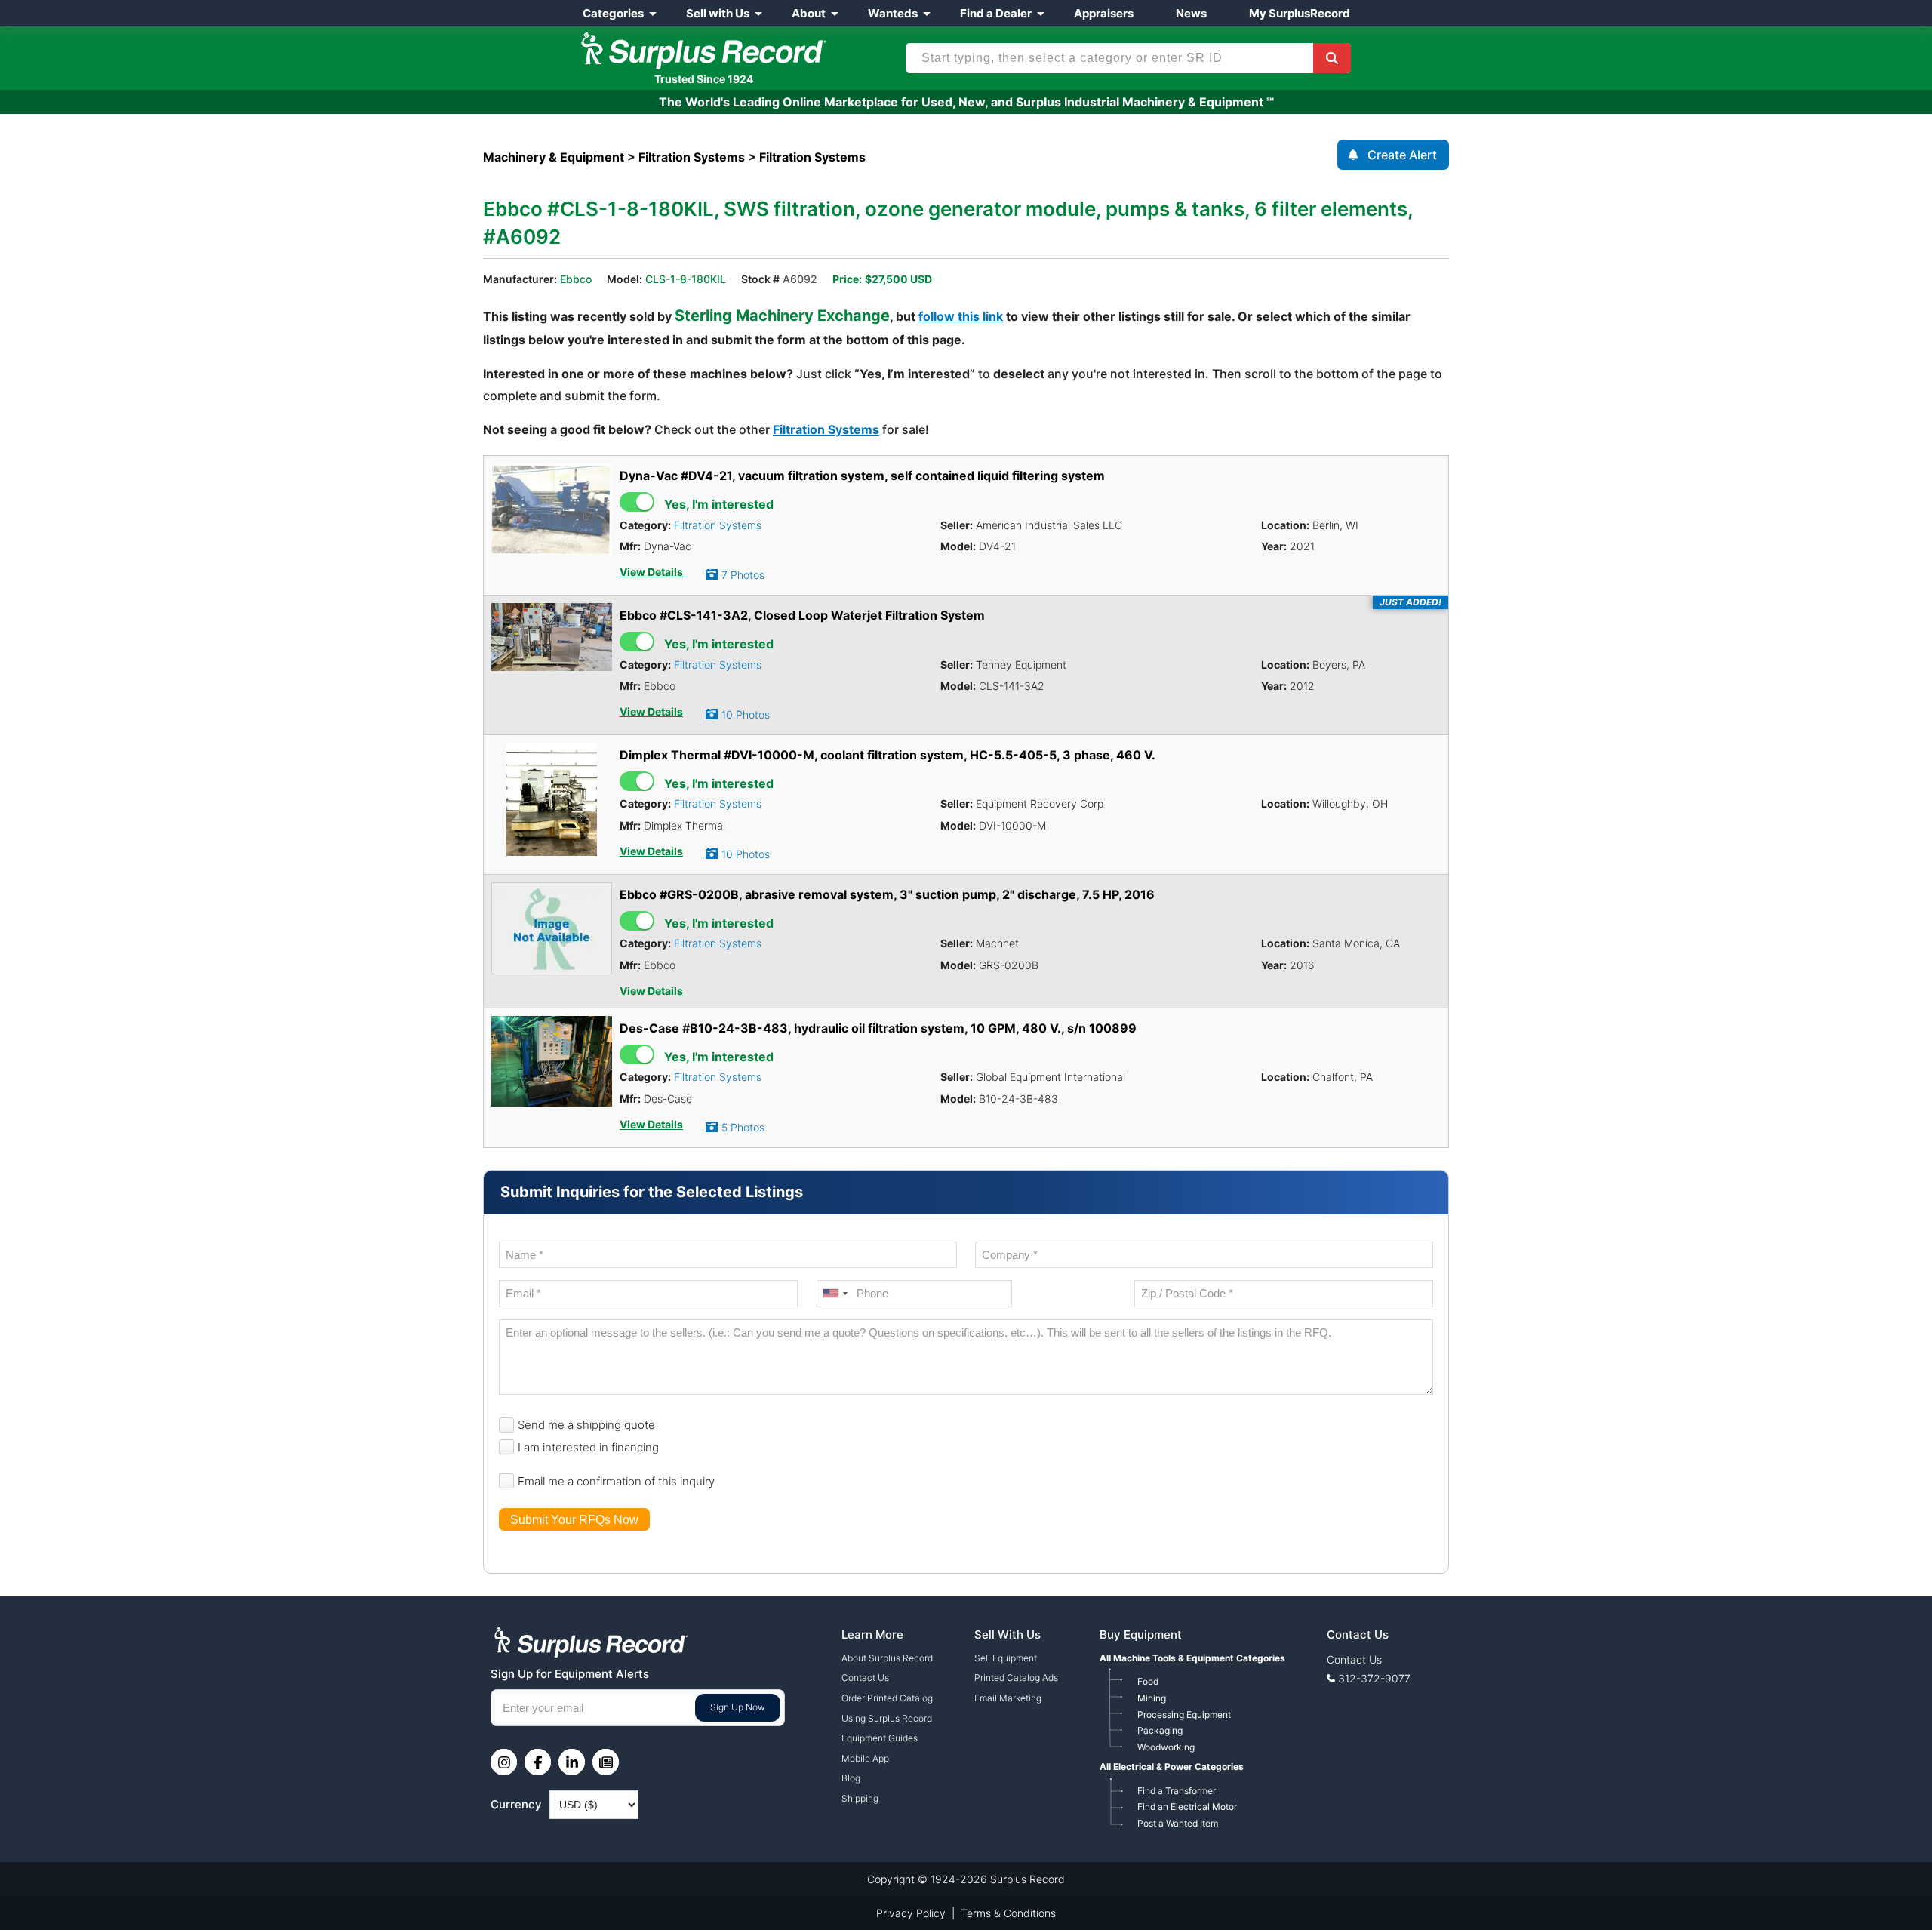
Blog (851, 1778)
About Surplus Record (887, 1658)
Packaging (1160, 1730)
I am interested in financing (588, 1447)
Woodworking (1166, 1747)
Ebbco (576, 279)
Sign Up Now (738, 1707)
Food (1148, 1681)
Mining (1152, 1698)
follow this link (961, 316)
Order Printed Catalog (887, 1698)
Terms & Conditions (1008, 1913)
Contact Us (865, 1678)
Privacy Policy (911, 1913)
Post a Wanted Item (1178, 1823)
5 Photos (743, 1127)
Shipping (860, 1798)
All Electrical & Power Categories (1172, 1767)
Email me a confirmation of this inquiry (616, 1481)
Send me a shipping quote (586, 1425)
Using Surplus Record (887, 1718)
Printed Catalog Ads (1016, 1678)
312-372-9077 (1374, 1678)
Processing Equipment (1184, 1715)
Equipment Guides (880, 1738)
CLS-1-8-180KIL (686, 279)
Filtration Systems (826, 429)
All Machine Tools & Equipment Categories (1192, 1658)
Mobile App (865, 1758)
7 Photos (743, 575)
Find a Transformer (1177, 1791)
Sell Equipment (1006, 1658)
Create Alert (1402, 155)
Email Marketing (1008, 1698)
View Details (651, 572)
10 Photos (746, 714)
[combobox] (835, 1293)
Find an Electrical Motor (1187, 1807)
